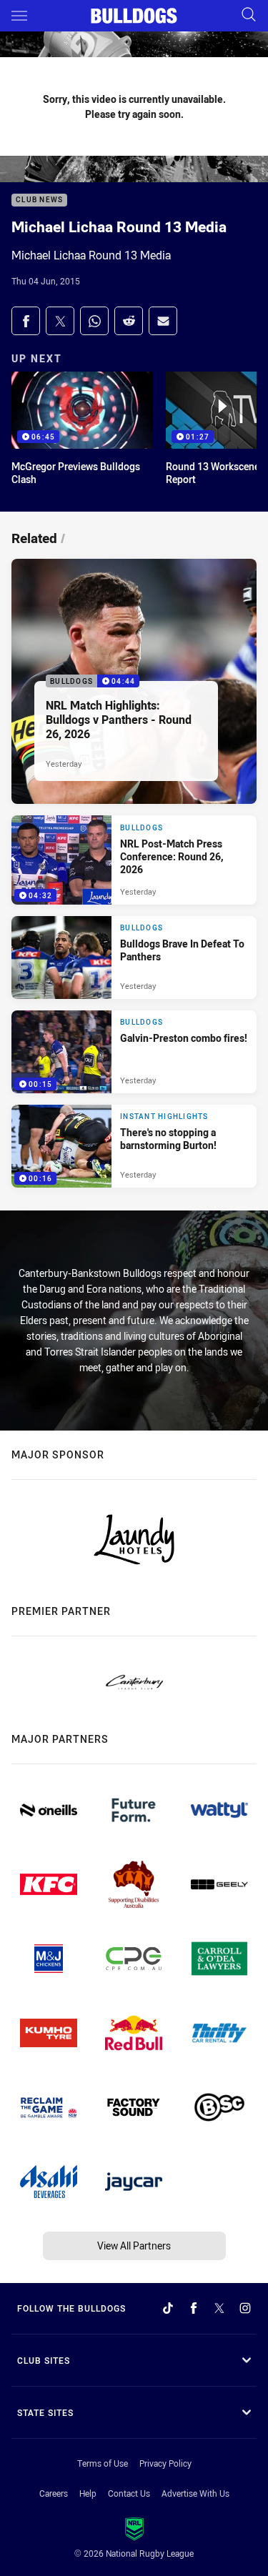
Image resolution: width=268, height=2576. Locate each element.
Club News (39, 200)
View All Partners (134, 2246)
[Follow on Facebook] (194, 2308)
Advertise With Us (195, 2493)
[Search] (249, 15)
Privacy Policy (165, 2463)
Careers (54, 2493)
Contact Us (129, 2493)
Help (88, 2493)
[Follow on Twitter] (219, 2308)
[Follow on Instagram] (245, 2308)
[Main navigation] (19, 16)
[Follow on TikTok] (168, 2308)
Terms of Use (103, 2463)
